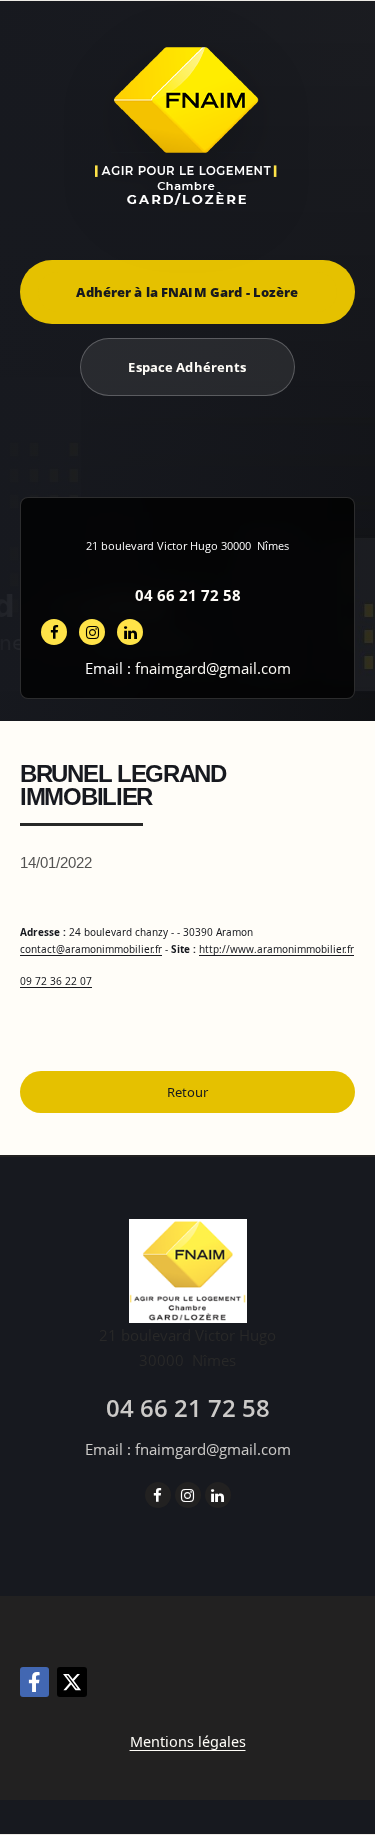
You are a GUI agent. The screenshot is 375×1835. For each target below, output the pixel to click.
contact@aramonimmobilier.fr (91, 949)
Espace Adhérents (187, 367)
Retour (188, 1092)
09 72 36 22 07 (56, 981)
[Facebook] (34, 1682)
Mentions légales (188, 1741)
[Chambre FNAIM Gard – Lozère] (187, 126)
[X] (72, 1682)
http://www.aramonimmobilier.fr (276, 949)
